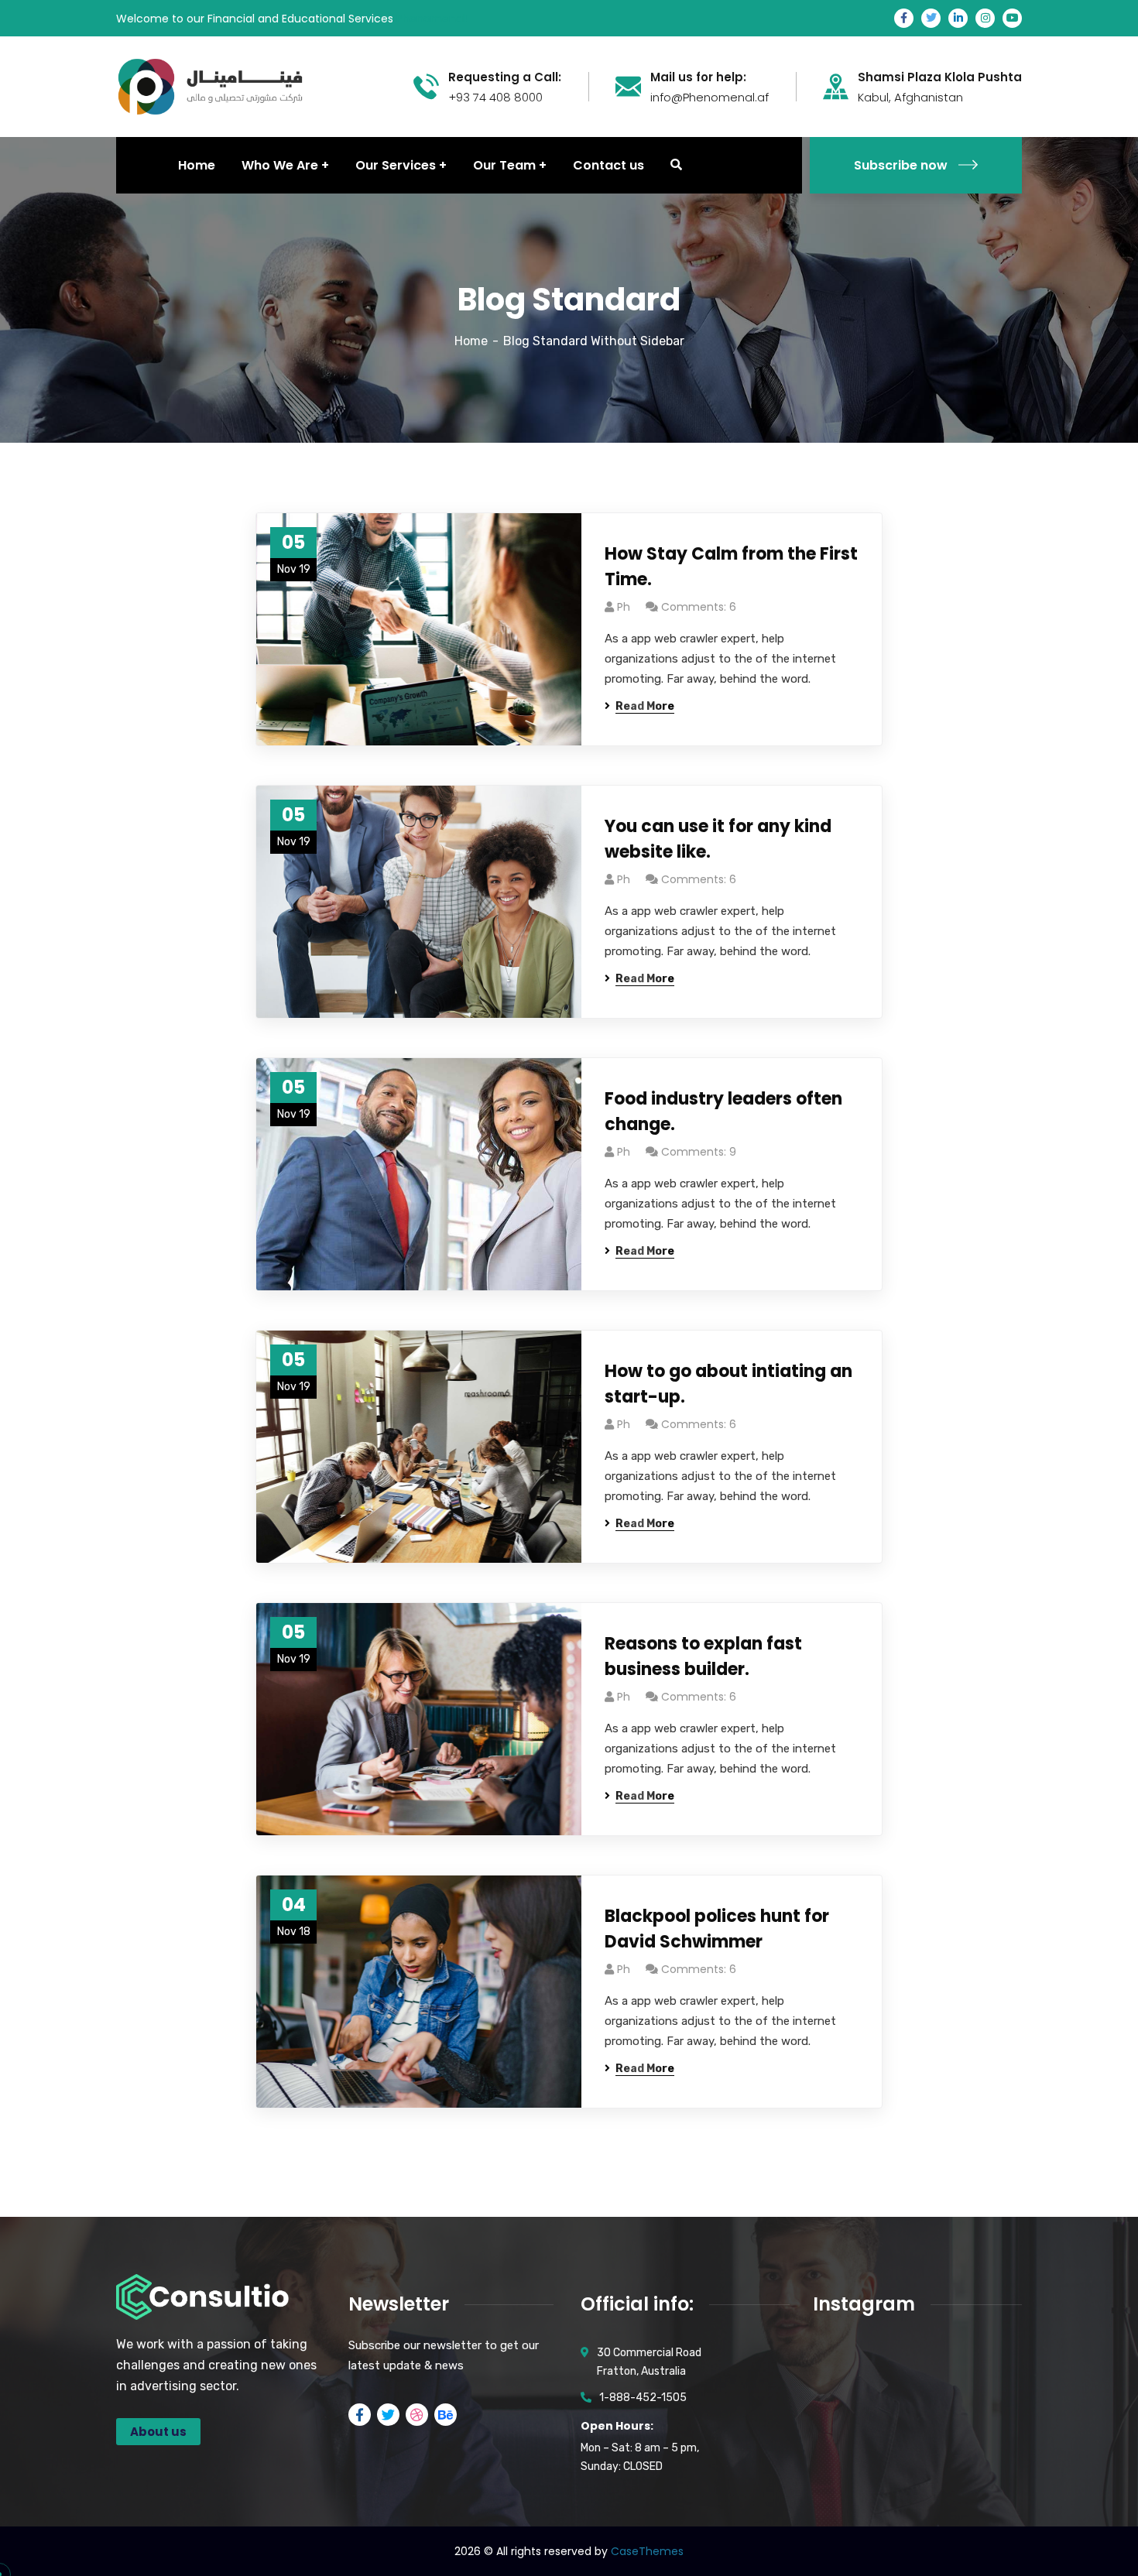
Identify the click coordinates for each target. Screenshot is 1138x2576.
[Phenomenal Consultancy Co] (210, 86)
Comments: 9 (699, 1152)
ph (624, 607)
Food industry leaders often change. (723, 1112)
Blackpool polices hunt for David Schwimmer (717, 1929)
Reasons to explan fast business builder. (703, 1656)
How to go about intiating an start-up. (728, 1384)
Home (471, 341)
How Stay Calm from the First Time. (731, 567)
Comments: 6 (699, 607)
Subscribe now (901, 165)
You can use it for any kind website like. (718, 839)
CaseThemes (647, 2551)
